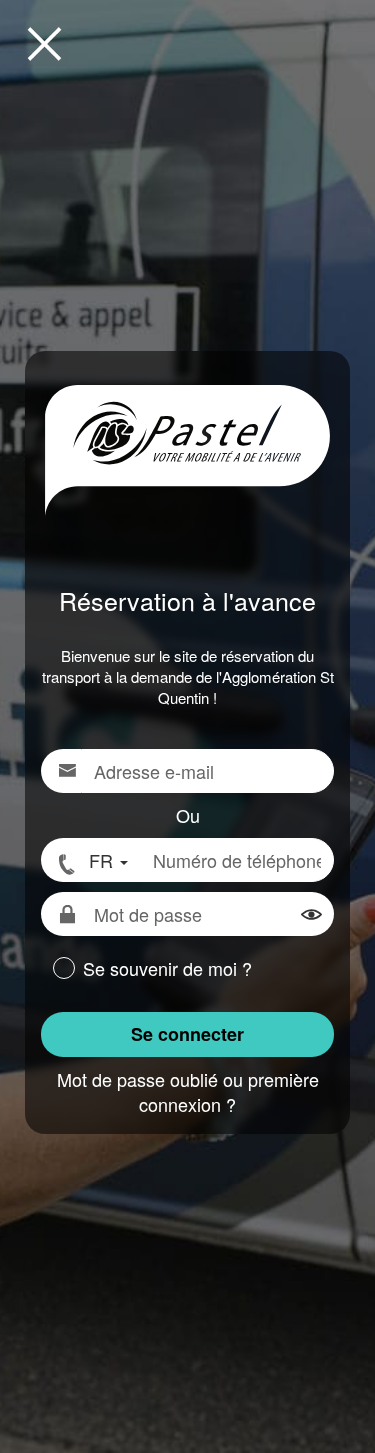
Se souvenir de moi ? (167, 968)
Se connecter (187, 1034)
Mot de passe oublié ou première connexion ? (188, 1092)
